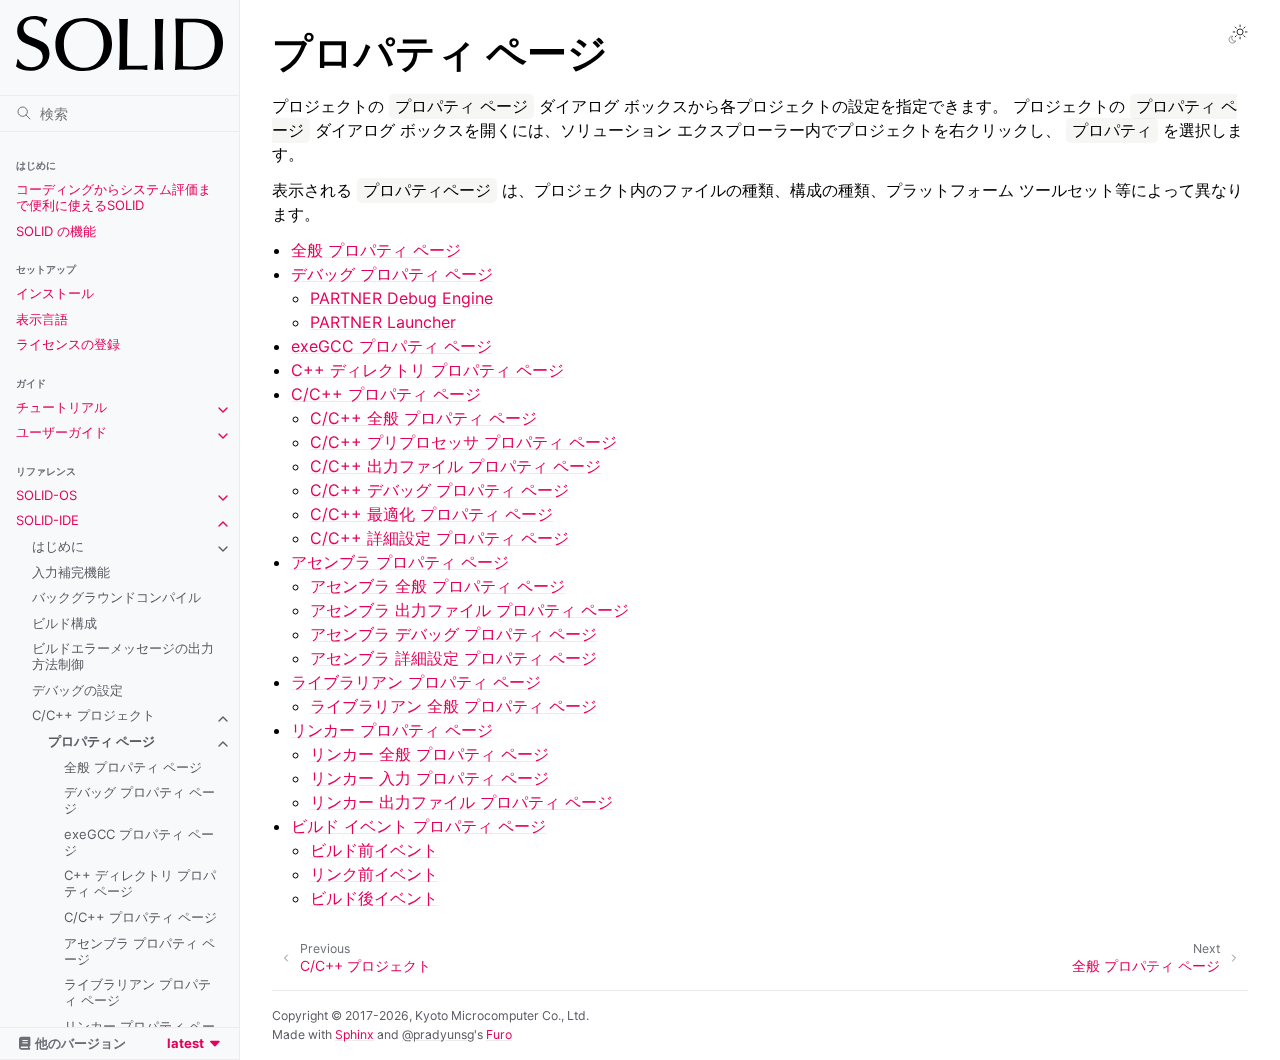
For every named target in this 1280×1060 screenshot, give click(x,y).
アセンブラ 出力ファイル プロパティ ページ (469, 610)
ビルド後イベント (374, 898)
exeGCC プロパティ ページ (139, 842)
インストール (55, 293)
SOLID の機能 (56, 231)
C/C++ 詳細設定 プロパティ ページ (439, 538)
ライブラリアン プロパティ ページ (137, 992)
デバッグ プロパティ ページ (139, 800)
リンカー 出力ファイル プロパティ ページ (461, 802)
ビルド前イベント (374, 850)
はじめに (58, 546)
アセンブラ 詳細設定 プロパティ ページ (453, 658)
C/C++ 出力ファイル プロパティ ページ (455, 466)
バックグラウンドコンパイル (116, 597)
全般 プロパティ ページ (133, 767)
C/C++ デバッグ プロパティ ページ (439, 490)
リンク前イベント (374, 874)
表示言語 (42, 319)
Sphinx (354, 1034)
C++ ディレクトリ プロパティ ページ (140, 883)
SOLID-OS (46, 495)
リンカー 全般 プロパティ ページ (429, 754)
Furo (499, 1034)
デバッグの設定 (77, 690)
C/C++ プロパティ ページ (140, 917)
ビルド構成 (64, 623)
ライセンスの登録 (68, 344)
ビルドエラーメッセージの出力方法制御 (123, 656)
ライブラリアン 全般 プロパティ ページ (453, 706)
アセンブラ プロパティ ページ (139, 951)
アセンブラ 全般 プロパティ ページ (437, 586)
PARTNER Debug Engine (401, 298)
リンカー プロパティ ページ (392, 730)
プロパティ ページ (101, 741)
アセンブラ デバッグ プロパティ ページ (453, 634)
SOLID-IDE (47, 520)
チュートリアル (61, 407)
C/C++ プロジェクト (93, 715)
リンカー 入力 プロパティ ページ (429, 778)
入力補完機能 (71, 572)
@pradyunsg (438, 1034)
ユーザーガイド (61, 432)
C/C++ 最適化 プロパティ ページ (431, 514)
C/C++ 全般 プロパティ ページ (423, 418)
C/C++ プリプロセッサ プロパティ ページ (463, 442)
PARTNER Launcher (383, 322)
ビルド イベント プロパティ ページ (418, 826)
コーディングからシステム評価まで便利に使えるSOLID (113, 197)
